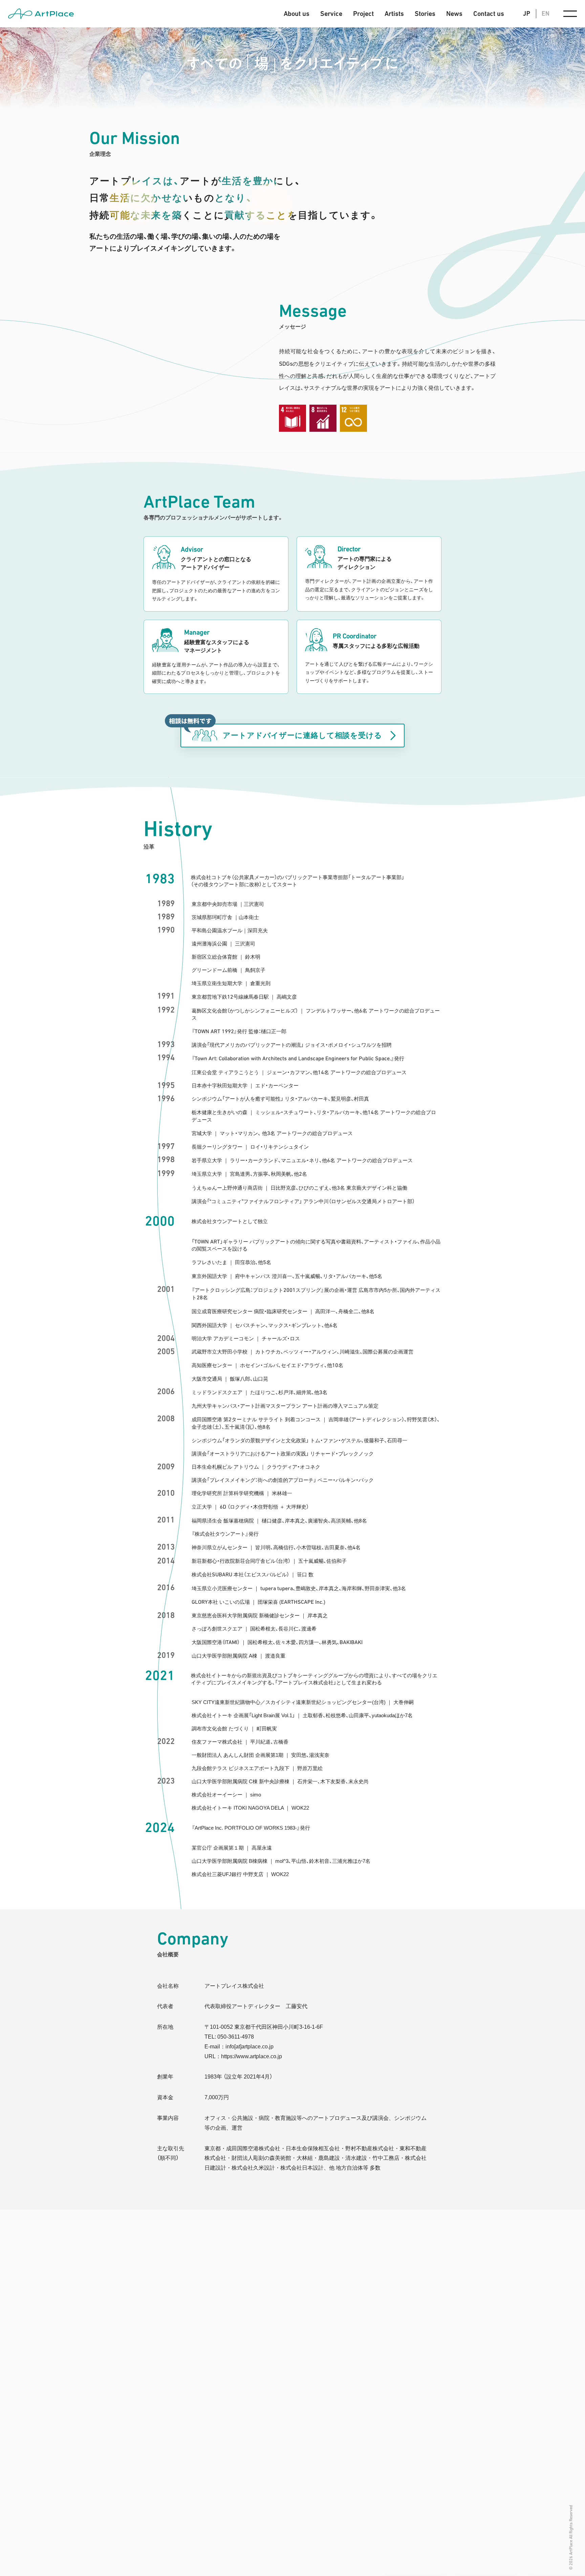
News (454, 14)
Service (331, 14)
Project (363, 14)
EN (546, 13)
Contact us (489, 14)
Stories (425, 14)
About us (297, 14)
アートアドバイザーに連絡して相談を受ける (302, 735)
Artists (394, 14)
